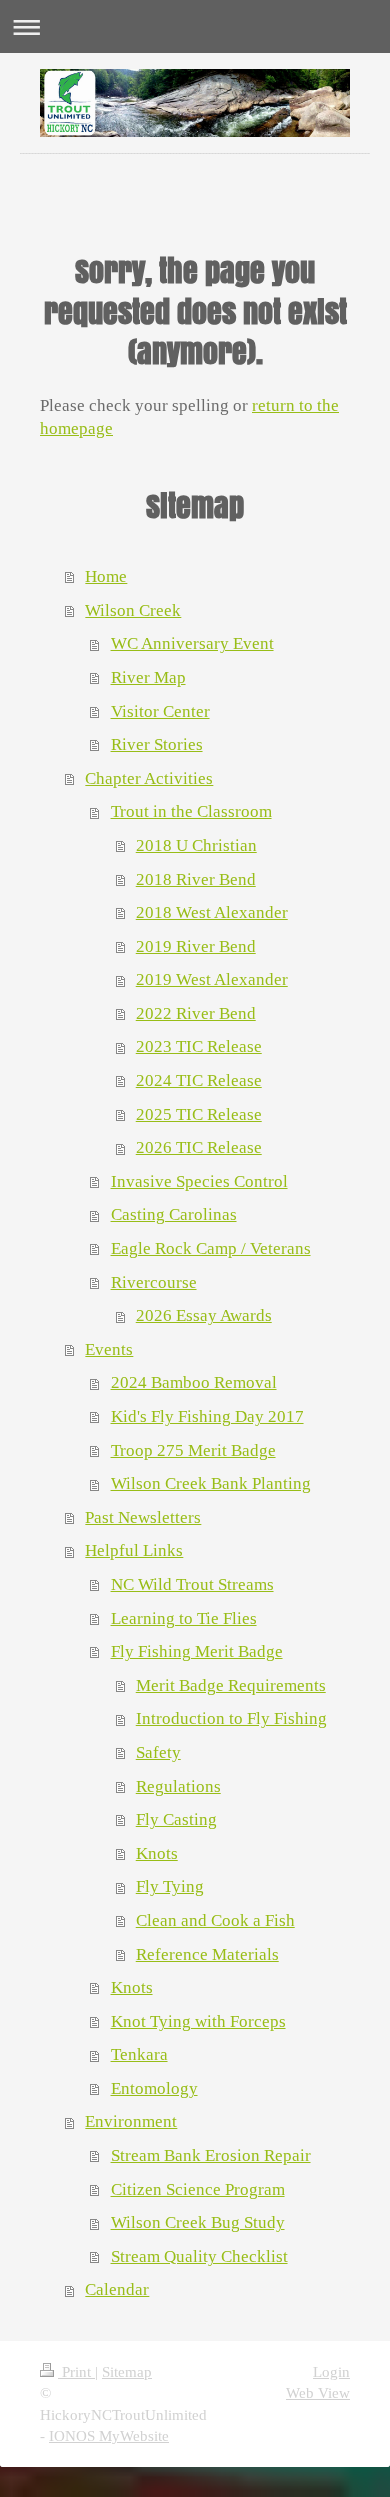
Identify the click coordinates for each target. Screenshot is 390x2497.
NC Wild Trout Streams (192, 1584)
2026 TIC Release (199, 1147)
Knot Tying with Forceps (198, 2021)
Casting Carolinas (174, 1214)
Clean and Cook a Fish (215, 1920)
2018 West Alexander (212, 912)
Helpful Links (134, 1550)
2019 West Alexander (212, 979)
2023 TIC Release (199, 1046)
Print (76, 2371)
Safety (158, 1752)
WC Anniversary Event (192, 643)
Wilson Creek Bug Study (198, 2222)
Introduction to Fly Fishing (231, 1718)
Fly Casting (176, 1819)
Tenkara (139, 2054)
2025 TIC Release (199, 1114)
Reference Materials (207, 1954)
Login (331, 2371)
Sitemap (127, 2371)
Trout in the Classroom (191, 811)
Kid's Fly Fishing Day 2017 (207, 1416)
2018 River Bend (196, 879)
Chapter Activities (149, 778)
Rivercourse (154, 1282)
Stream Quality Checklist (199, 2256)
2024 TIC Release (199, 1080)
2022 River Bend (196, 1013)
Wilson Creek (133, 610)
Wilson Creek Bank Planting (211, 1483)
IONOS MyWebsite (109, 2435)
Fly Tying (170, 1886)
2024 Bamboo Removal (194, 1382)
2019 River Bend (196, 946)
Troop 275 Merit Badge (193, 1450)
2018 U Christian (196, 845)
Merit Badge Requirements (231, 1685)
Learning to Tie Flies (184, 1618)
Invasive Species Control (199, 1181)
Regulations (178, 1786)
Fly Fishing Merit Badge (197, 1651)
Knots (157, 1853)
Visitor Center (160, 711)
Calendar (117, 2289)
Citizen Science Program (198, 2189)
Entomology (154, 2088)
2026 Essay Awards (204, 1315)
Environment (131, 2121)
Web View (318, 2392)
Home (106, 576)
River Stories (157, 744)
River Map (148, 677)
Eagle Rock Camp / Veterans (211, 1248)
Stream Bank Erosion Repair (211, 2155)
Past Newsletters (143, 1517)
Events (109, 1349)
